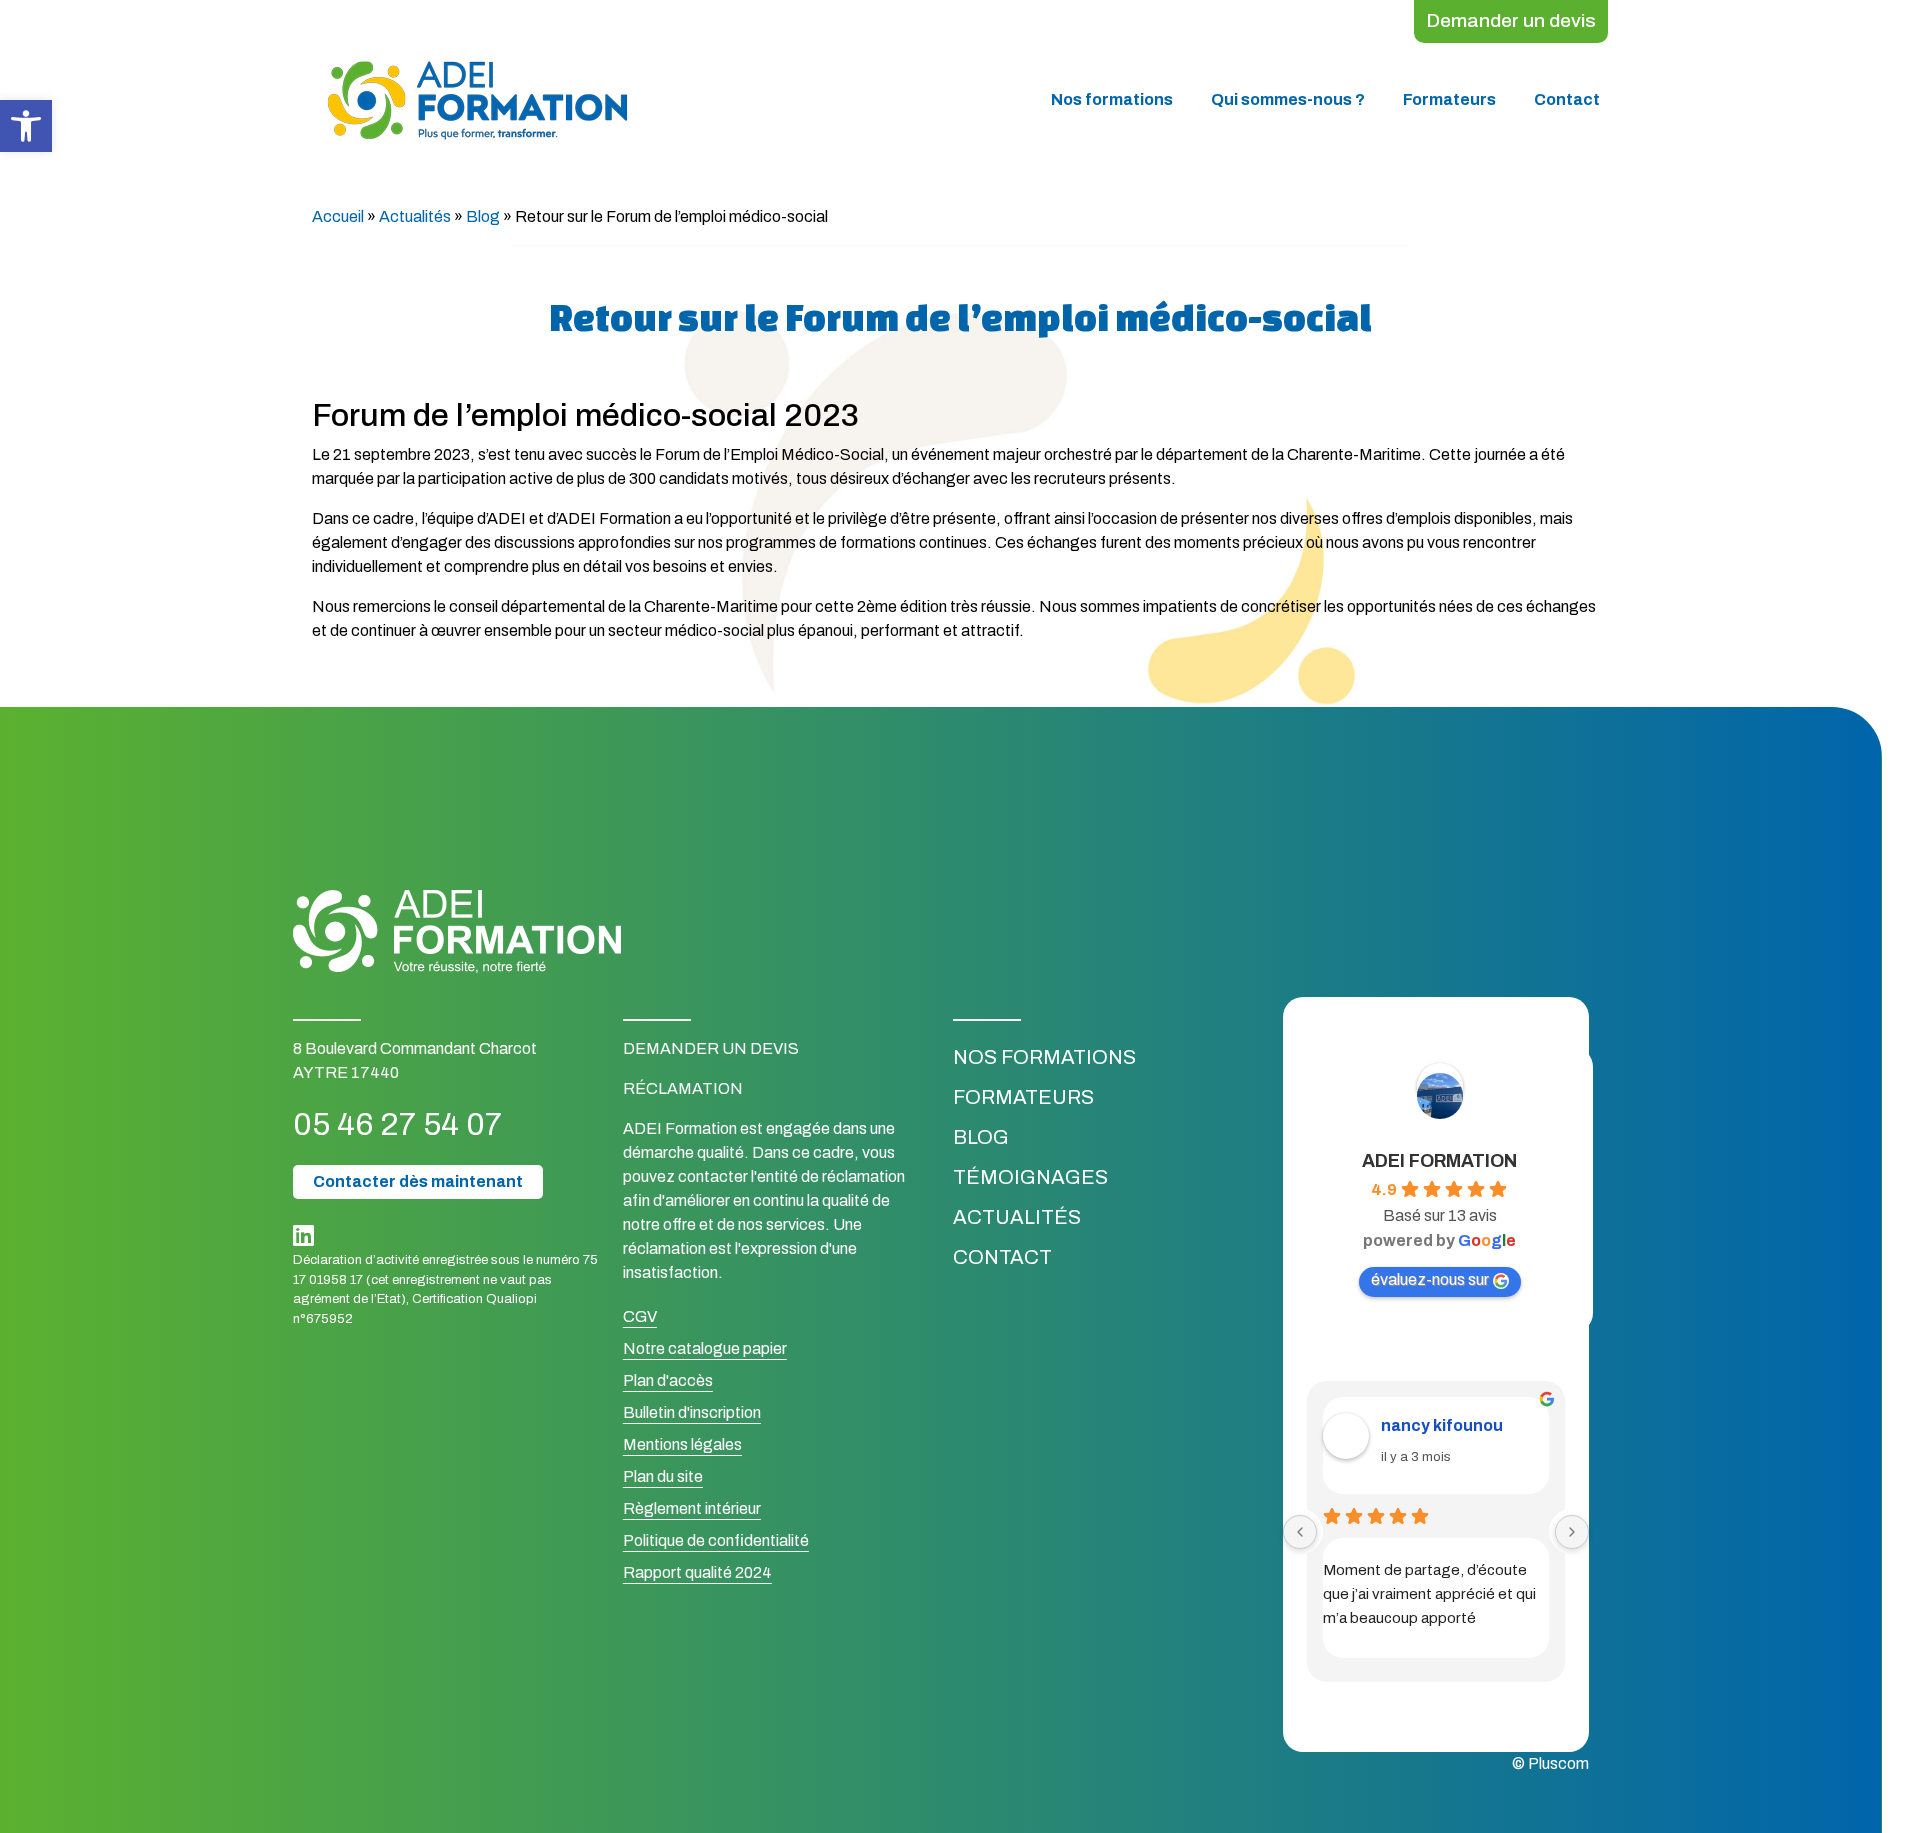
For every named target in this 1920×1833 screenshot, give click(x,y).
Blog (483, 216)
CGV (640, 1316)
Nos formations (1112, 99)
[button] (26, 126)
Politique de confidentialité (716, 1540)
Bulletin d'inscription (692, 1412)
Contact (1567, 99)
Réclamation (683, 1088)
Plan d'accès (668, 1380)
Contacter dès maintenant (418, 1181)
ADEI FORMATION (1439, 1161)
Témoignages (1030, 1177)
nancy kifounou (1442, 1425)
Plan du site (663, 1476)
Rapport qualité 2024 (697, 1572)
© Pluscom (1550, 1763)
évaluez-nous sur (1430, 1279)
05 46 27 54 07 (397, 1124)
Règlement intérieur (692, 1508)
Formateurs (1449, 99)
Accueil (338, 216)
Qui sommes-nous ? (1288, 99)
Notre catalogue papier (705, 1348)
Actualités (415, 216)
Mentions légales (682, 1444)
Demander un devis (1511, 20)
